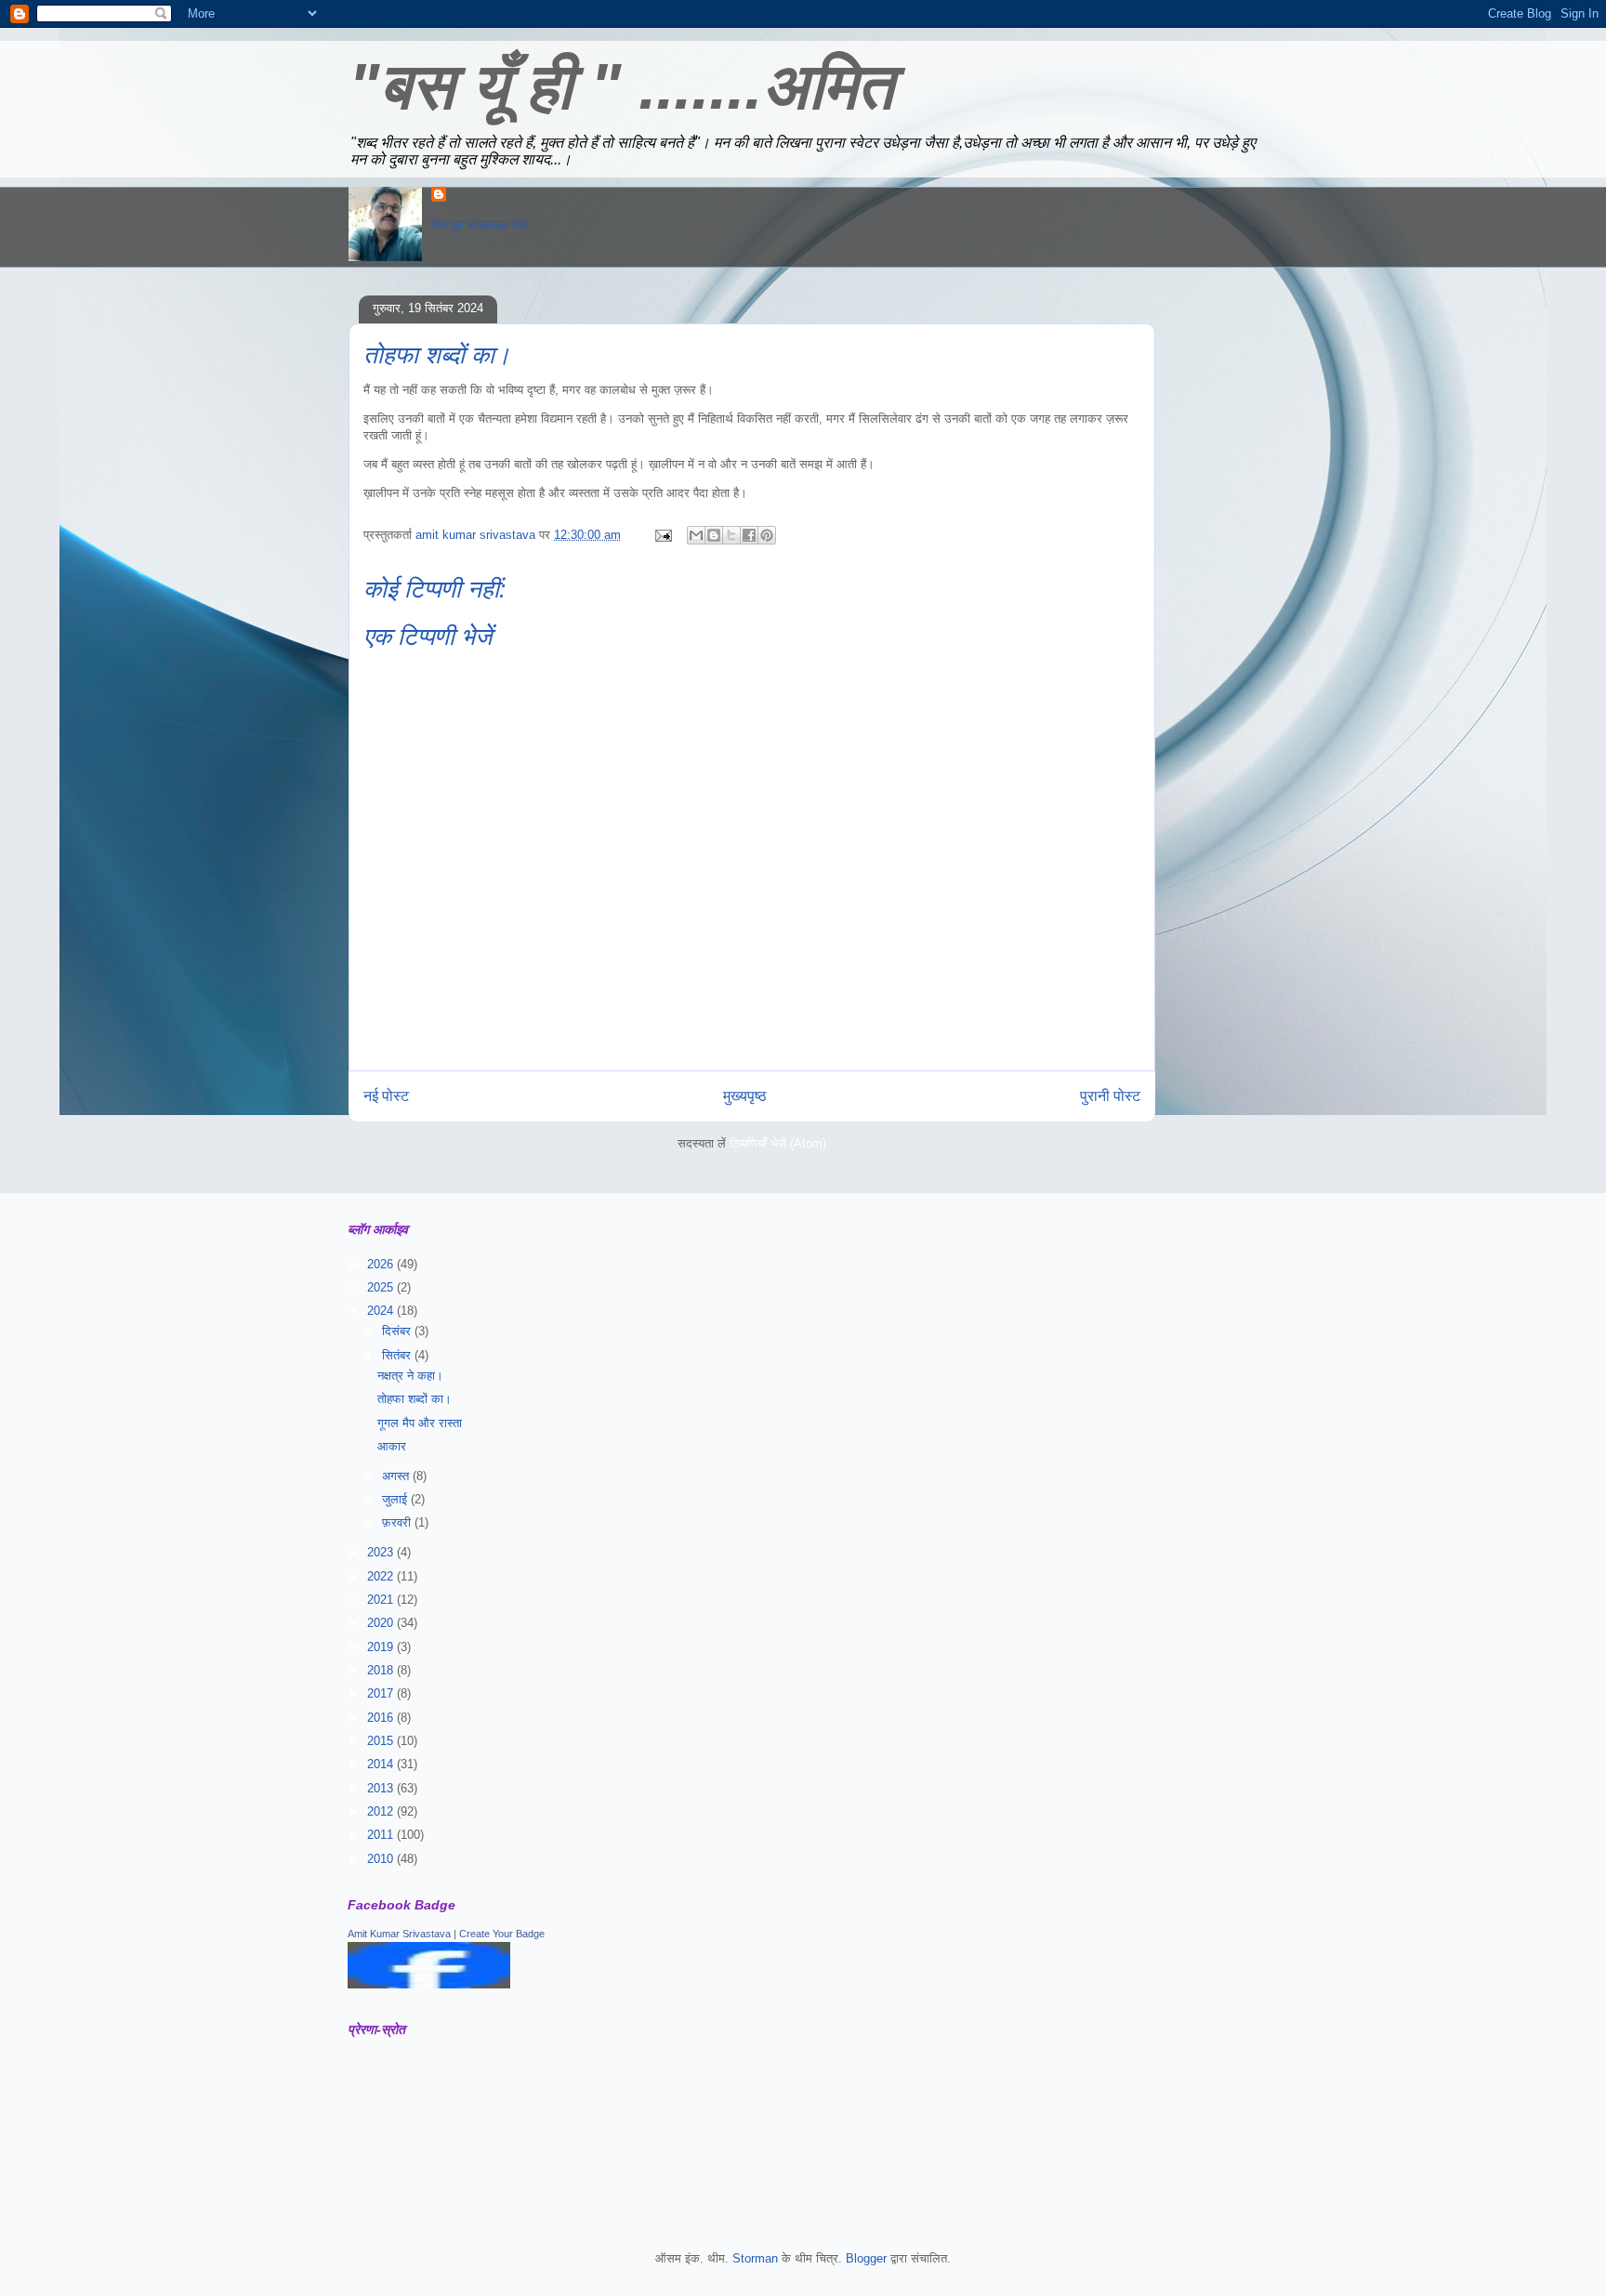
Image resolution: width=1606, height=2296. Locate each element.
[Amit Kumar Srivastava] (429, 1984)
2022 (382, 1576)
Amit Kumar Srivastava (399, 1934)
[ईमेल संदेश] (662, 535)
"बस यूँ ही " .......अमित (621, 86)
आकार (392, 1446)
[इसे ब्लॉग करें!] (714, 535)
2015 (382, 1741)
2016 (382, 1718)
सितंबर (398, 1355)
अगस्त (397, 1476)
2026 (382, 1264)
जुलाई (396, 1499)
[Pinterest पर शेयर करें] (767, 535)
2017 (382, 1693)
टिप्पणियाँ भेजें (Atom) (778, 1143)
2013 (382, 1788)
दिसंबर (398, 1331)
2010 (382, 1859)
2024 (382, 1311)
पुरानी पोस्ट (1110, 1096)
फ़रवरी (398, 1522)
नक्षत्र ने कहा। (410, 1376)
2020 (382, 1623)
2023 (382, 1552)
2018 (382, 1670)
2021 (382, 1600)
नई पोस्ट (386, 1096)
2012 (382, 1811)
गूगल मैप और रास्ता (420, 1423)
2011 (382, 1835)
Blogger (866, 2258)
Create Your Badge (502, 1934)
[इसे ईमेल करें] (696, 535)
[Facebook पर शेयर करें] (749, 535)
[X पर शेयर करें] (731, 535)
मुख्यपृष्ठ (745, 1096)
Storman (755, 2258)
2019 (382, 1647)
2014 (382, 1764)
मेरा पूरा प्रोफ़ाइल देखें (479, 224)
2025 (382, 1287)
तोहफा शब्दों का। (415, 1399)
